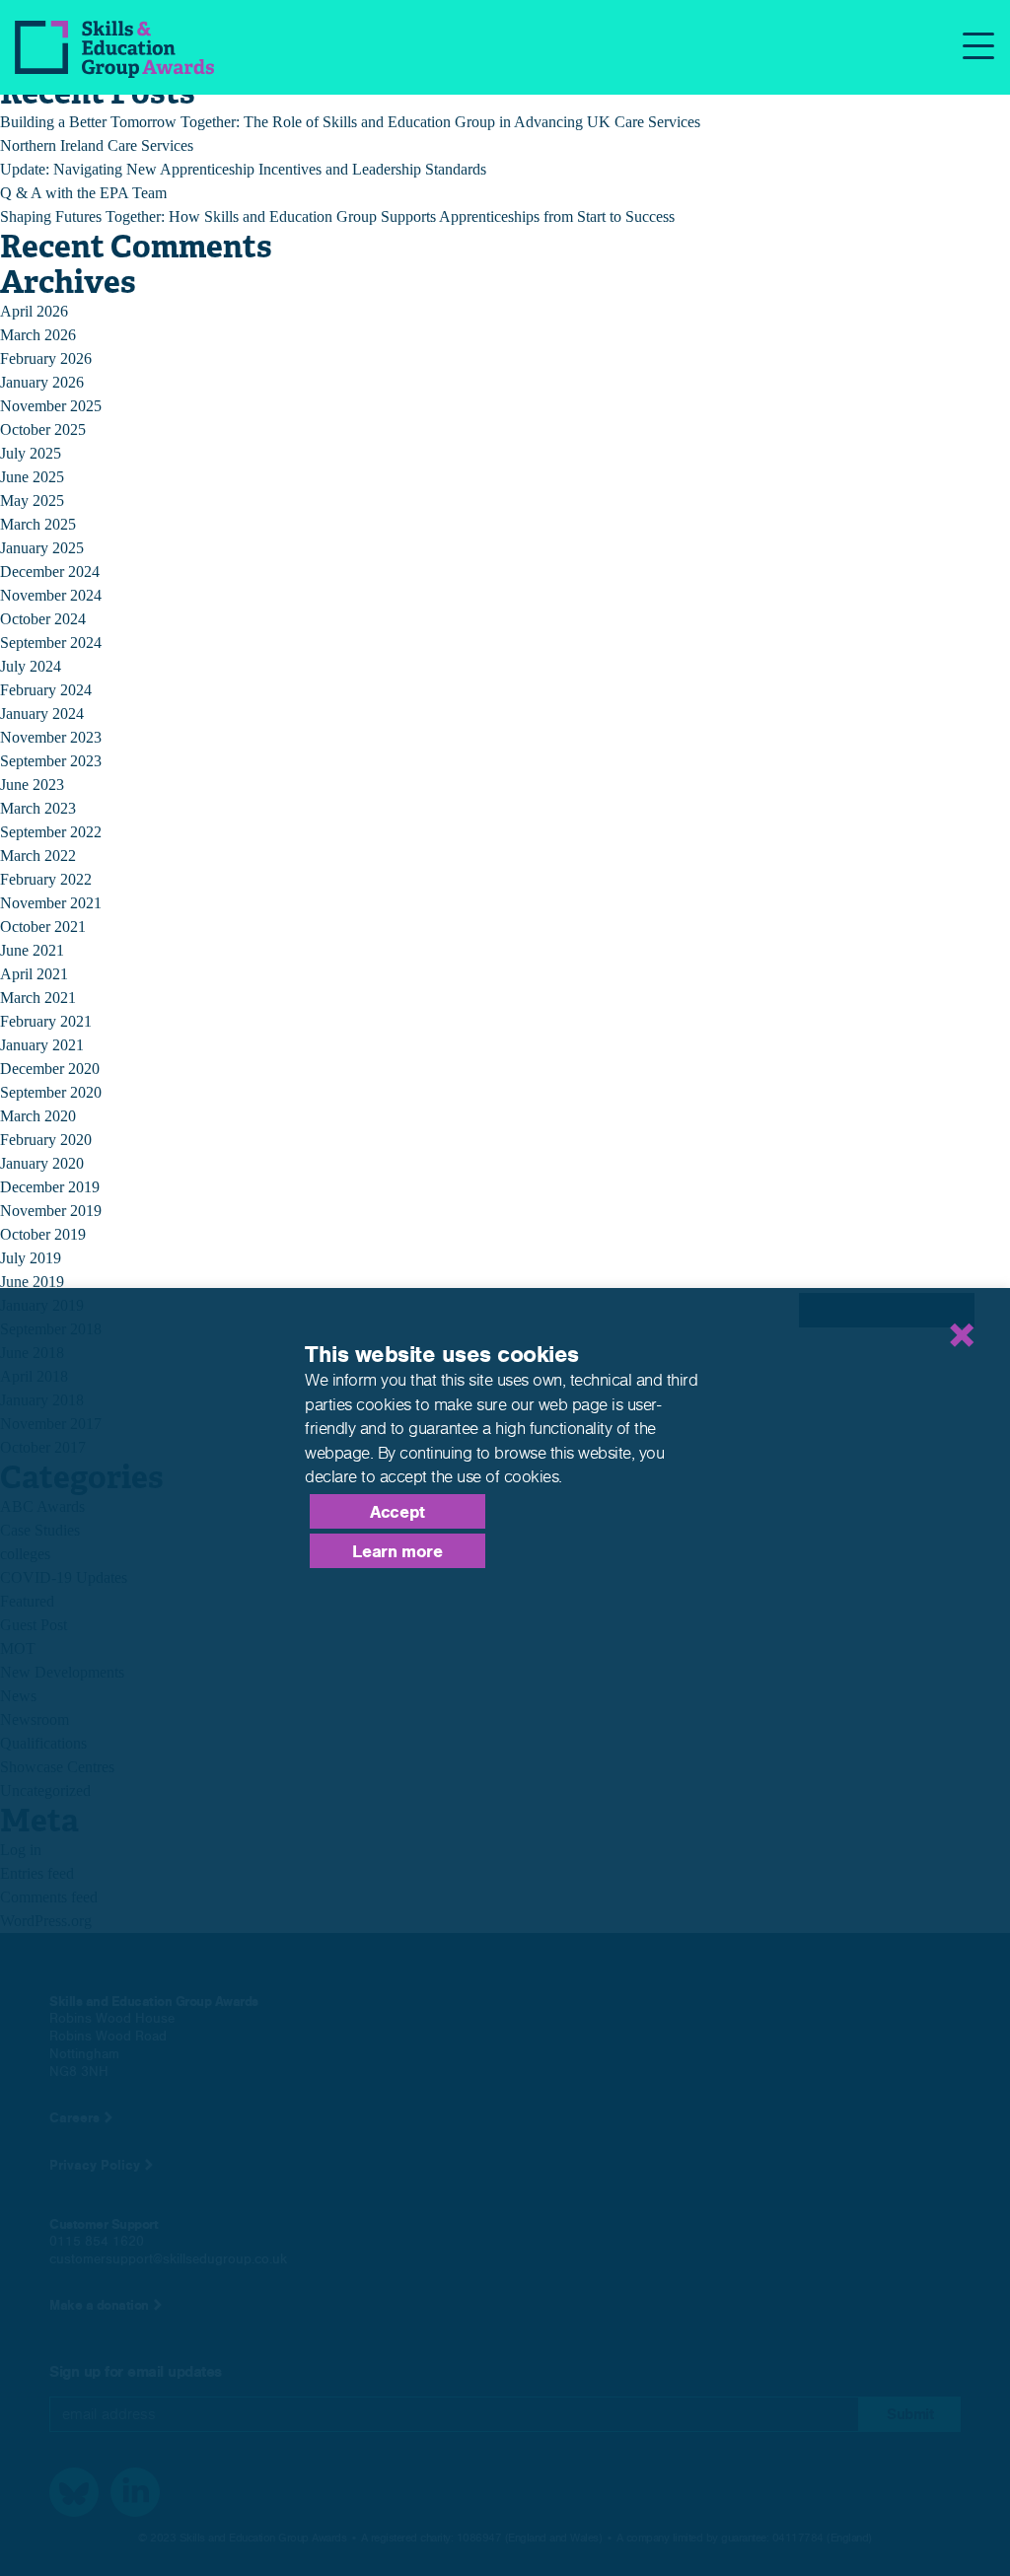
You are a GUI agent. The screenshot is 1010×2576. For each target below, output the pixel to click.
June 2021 (32, 950)
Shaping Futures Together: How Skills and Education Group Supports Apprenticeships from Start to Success (337, 216)
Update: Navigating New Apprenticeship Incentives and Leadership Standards (243, 169)
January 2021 (42, 1045)
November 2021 (51, 903)
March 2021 (38, 998)
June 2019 (32, 1282)
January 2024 (42, 714)
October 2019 (43, 1234)
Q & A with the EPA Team (83, 193)
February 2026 (46, 358)
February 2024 (46, 690)
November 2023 (51, 737)
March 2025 (38, 524)
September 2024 (51, 643)
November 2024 (51, 595)
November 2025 (51, 406)
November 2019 (51, 1211)
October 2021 (43, 927)
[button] (887, 1310)
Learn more (397, 1551)
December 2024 (50, 572)
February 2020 (46, 1140)
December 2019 (50, 1187)
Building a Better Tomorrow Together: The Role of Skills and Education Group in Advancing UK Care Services (350, 122)
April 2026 (34, 311)
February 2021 (46, 1021)
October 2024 (43, 619)
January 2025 (42, 548)
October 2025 (43, 429)
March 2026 (38, 335)
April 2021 (34, 974)
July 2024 (31, 666)
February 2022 (46, 879)
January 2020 (42, 1163)
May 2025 (32, 501)
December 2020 (50, 1069)
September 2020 (51, 1092)
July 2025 (31, 453)
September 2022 (51, 832)
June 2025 (32, 477)
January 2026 (42, 382)
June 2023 (32, 785)
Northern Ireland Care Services (97, 145)
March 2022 (38, 856)
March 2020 (38, 1116)
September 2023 (51, 761)
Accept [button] (397, 1512)
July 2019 (31, 1258)
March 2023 (38, 808)
